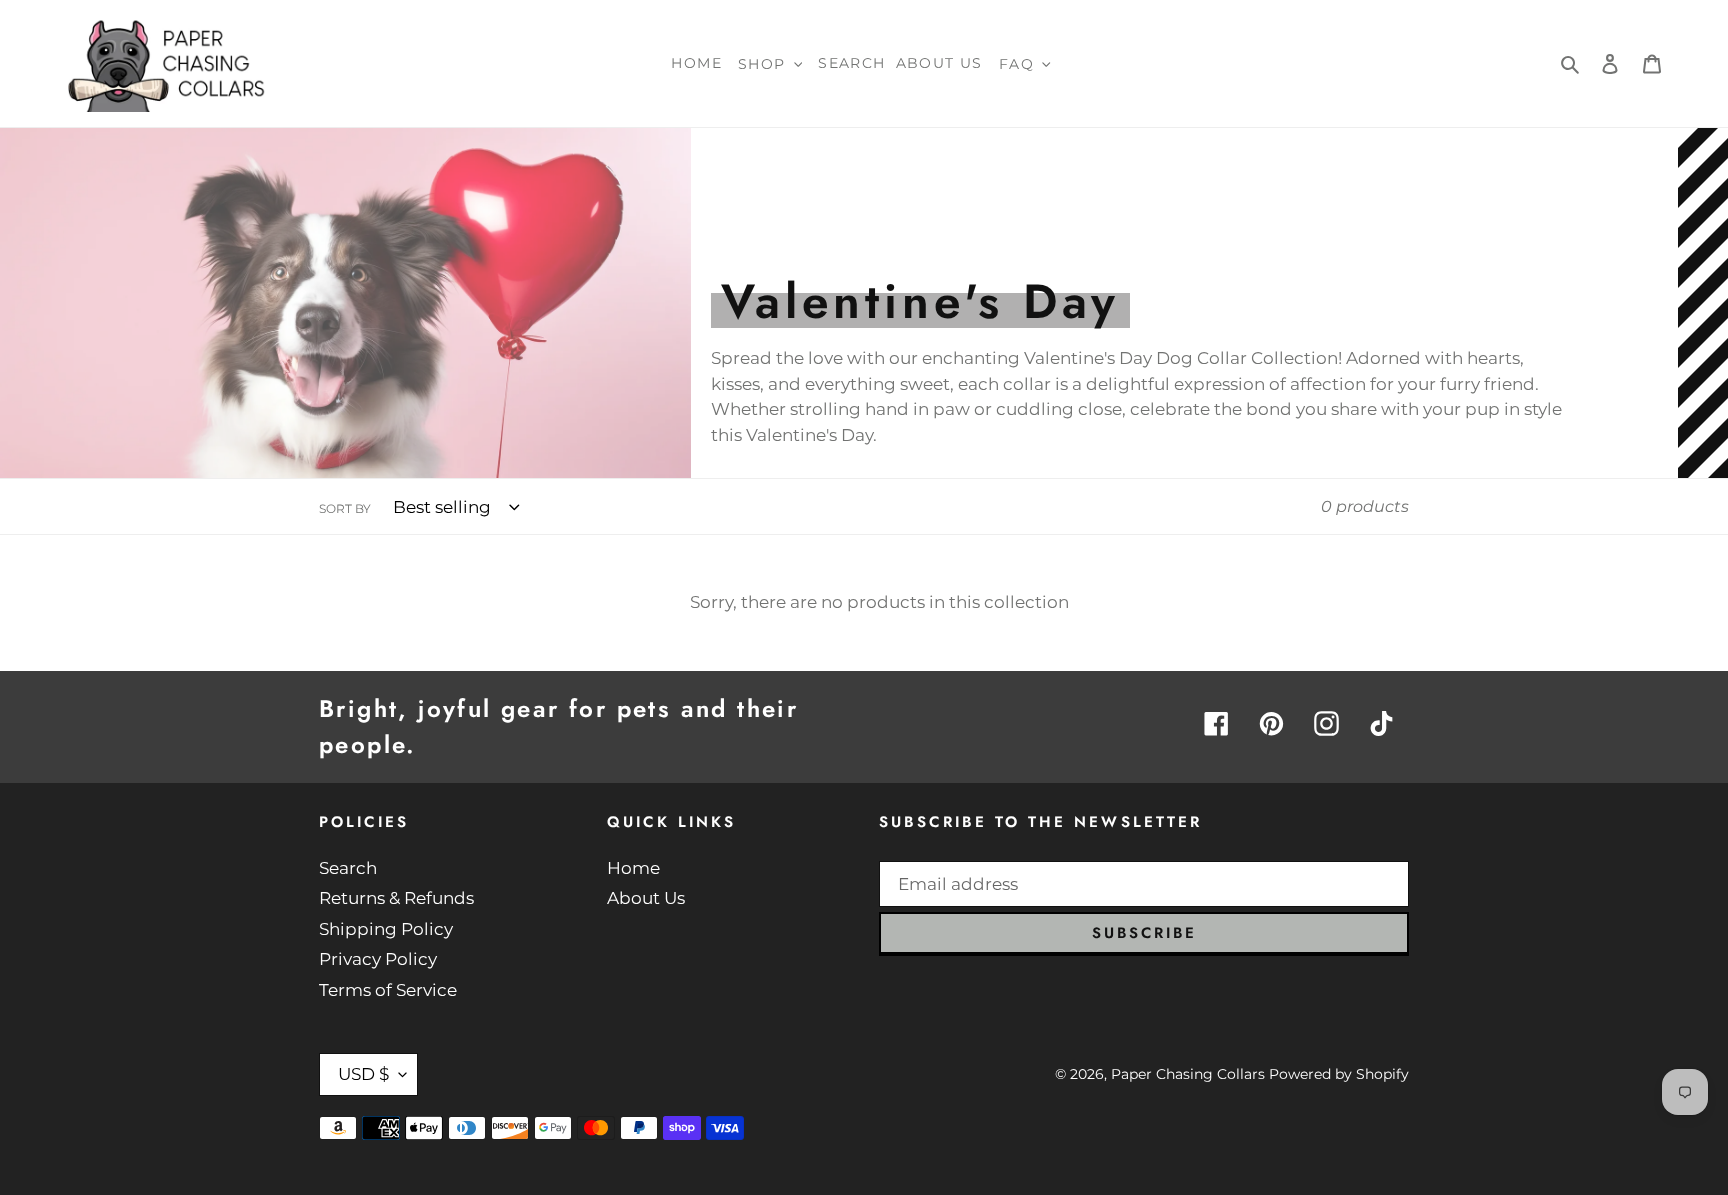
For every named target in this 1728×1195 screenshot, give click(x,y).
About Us (646, 898)
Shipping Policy (386, 929)
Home (633, 868)
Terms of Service (388, 990)
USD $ (363, 1074)
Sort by (345, 508)
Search (348, 868)
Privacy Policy (378, 959)
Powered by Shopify (1339, 1074)
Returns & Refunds (396, 898)
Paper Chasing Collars (1188, 1074)
